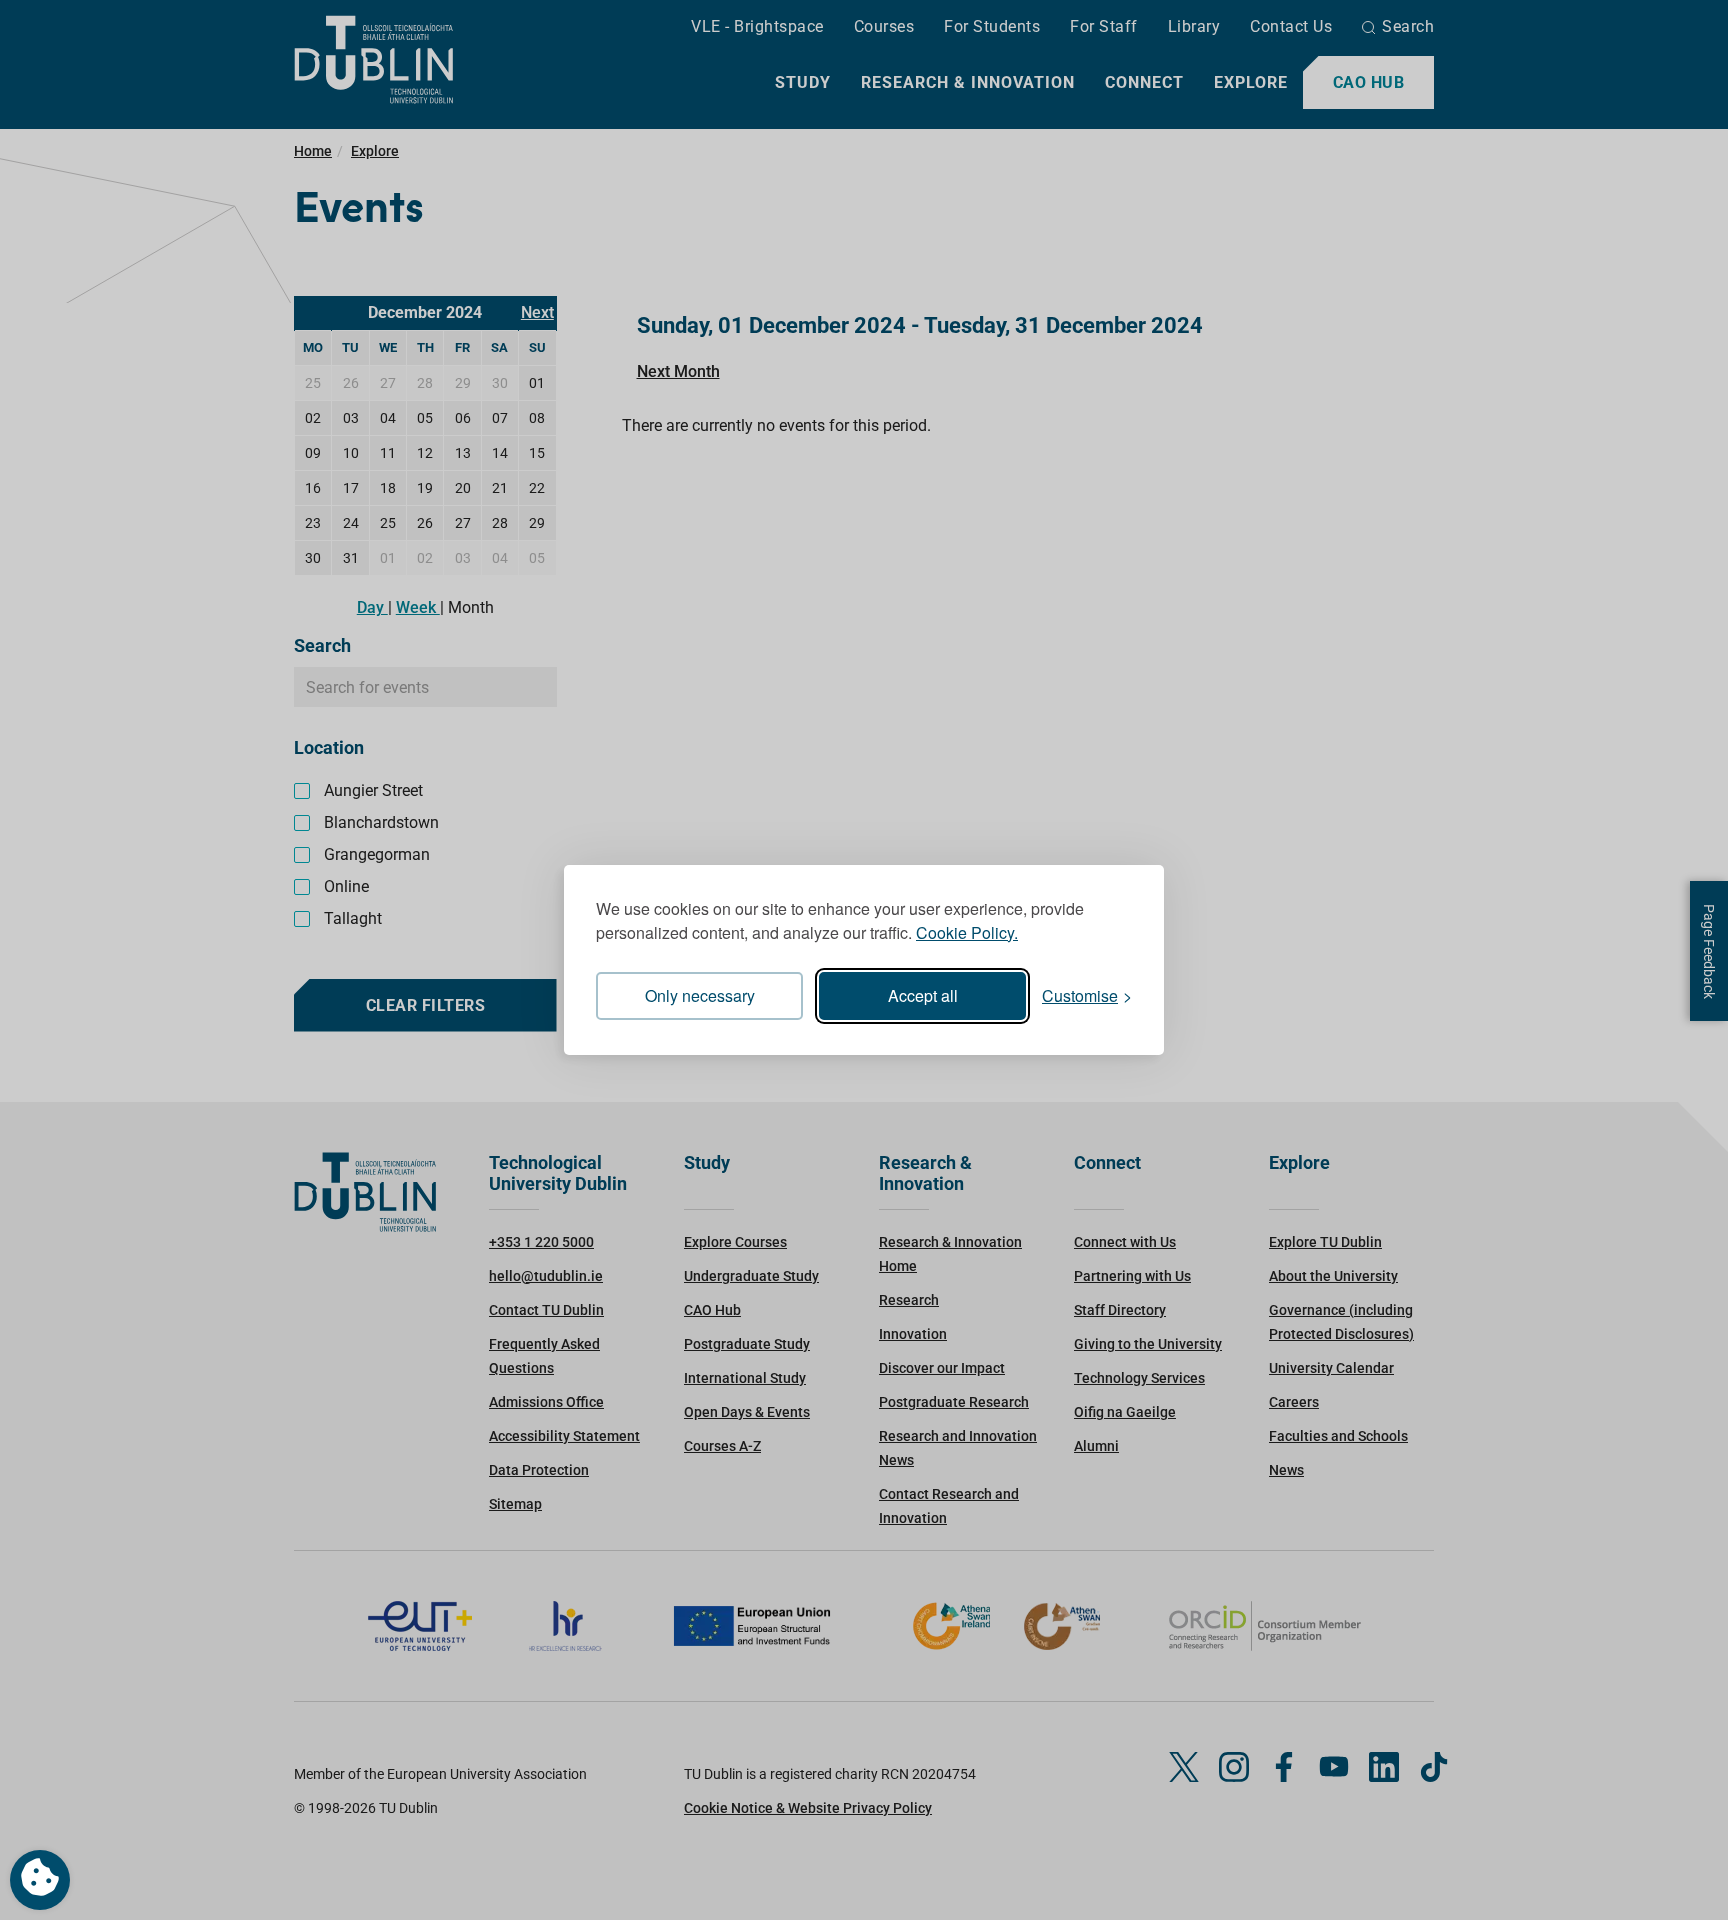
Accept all (923, 995)
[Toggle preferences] (40, 1880)
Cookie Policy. (967, 932)
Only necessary (700, 995)
